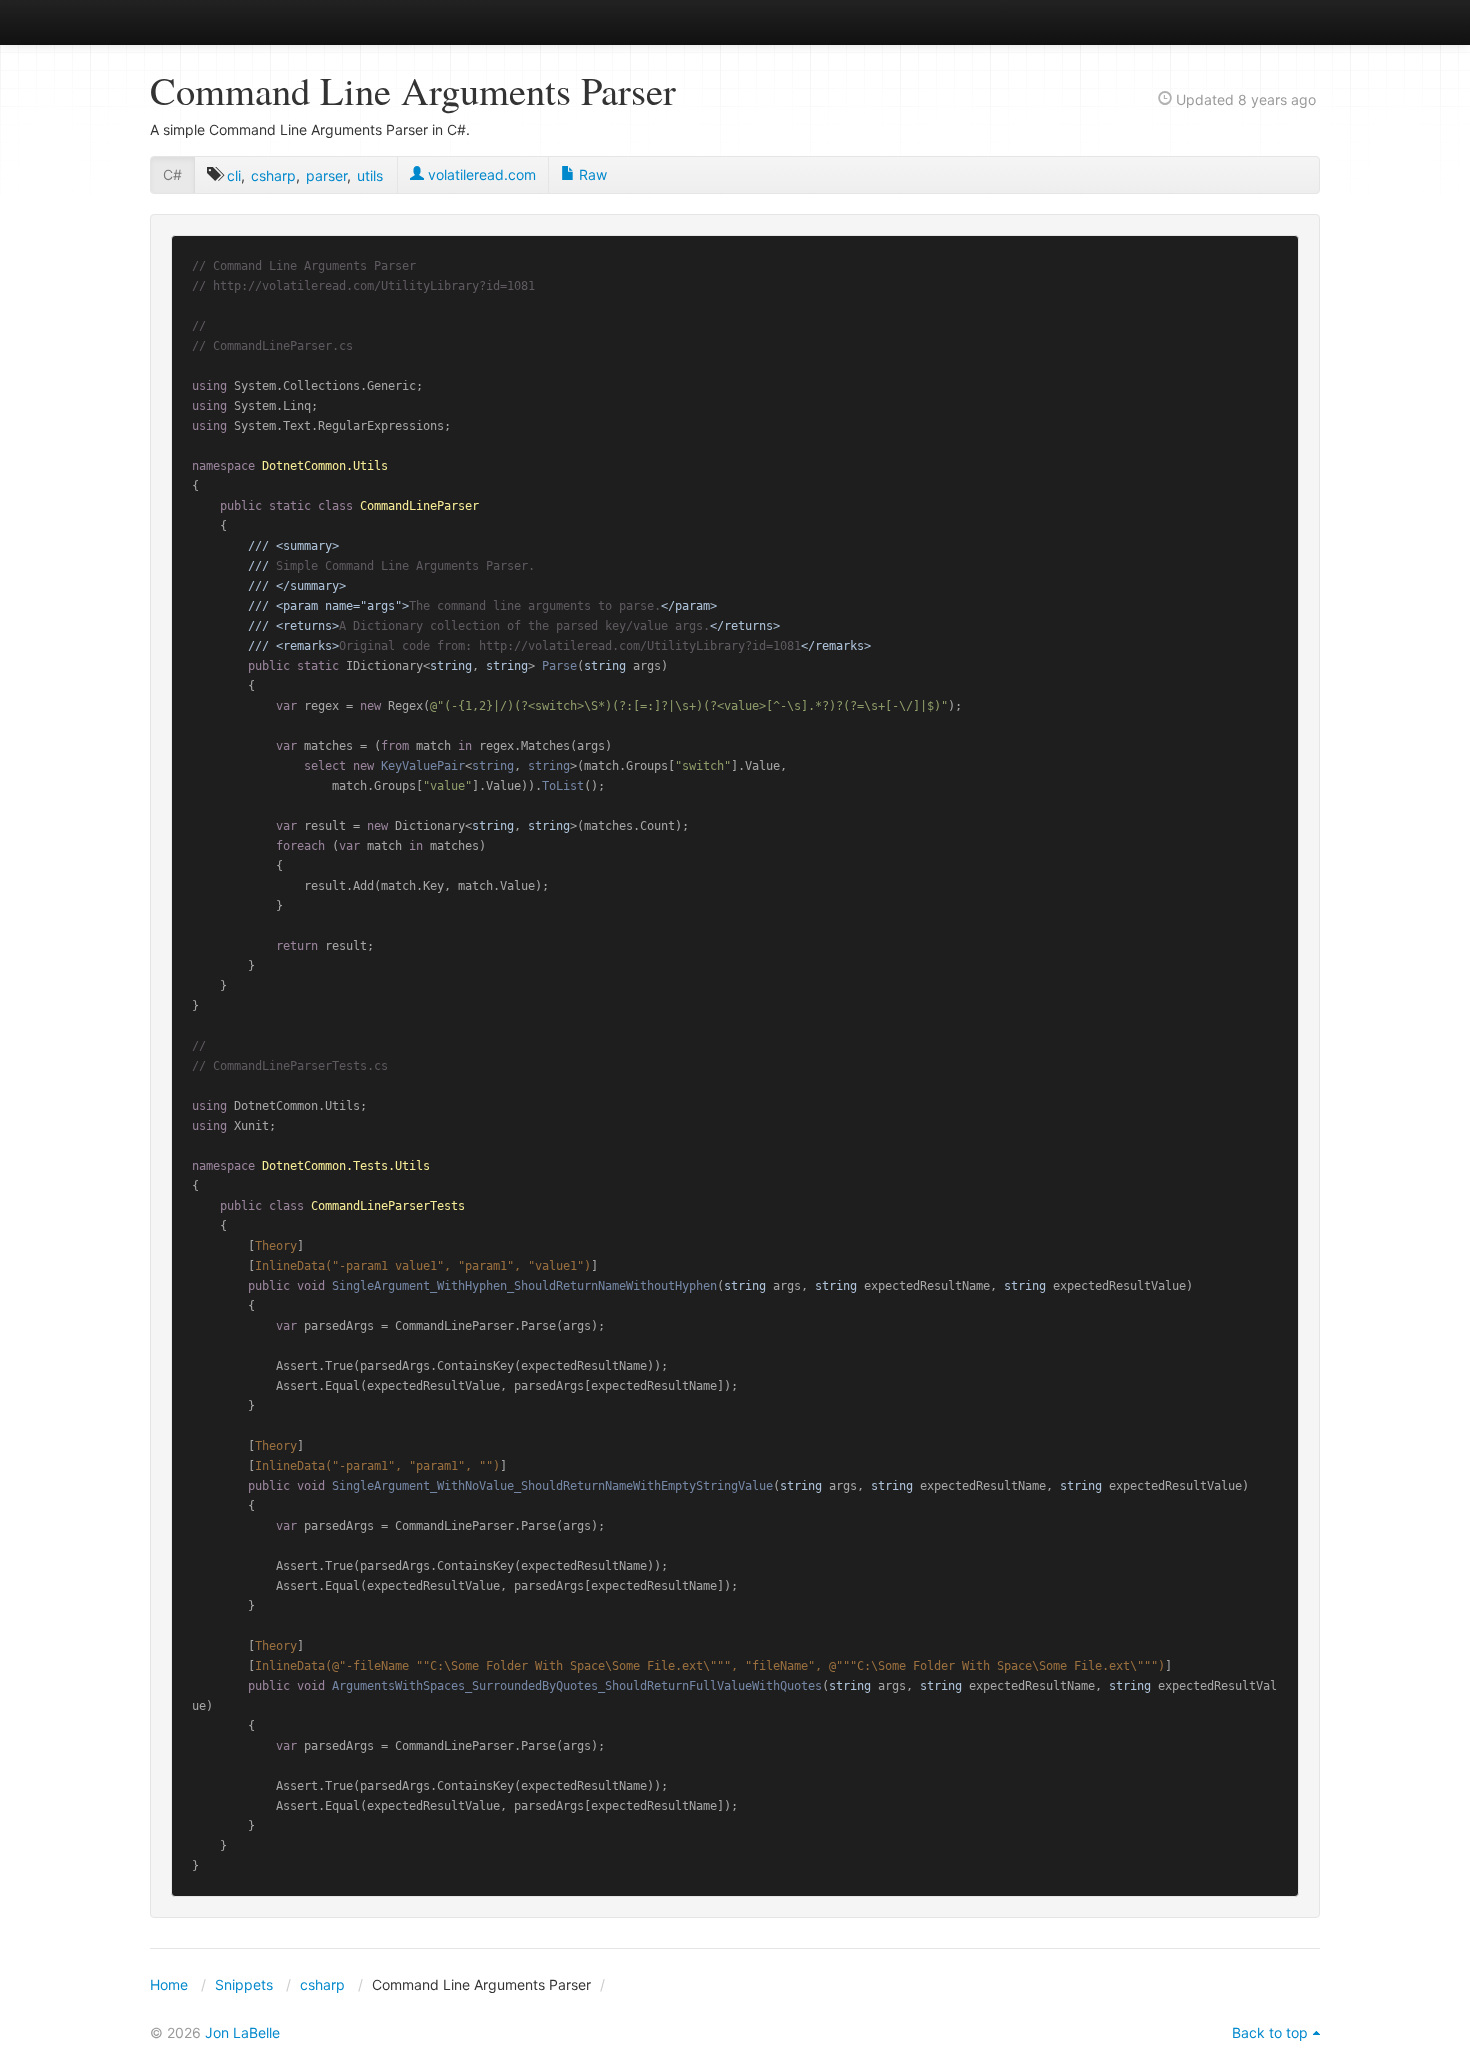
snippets (215, 21)
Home (169, 1984)
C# (172, 174)
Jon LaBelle (242, 2032)
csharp (273, 175)
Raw (591, 174)
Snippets (244, 1984)
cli (234, 175)
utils (370, 175)
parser (326, 175)
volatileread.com (480, 174)
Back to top (1270, 2032)
